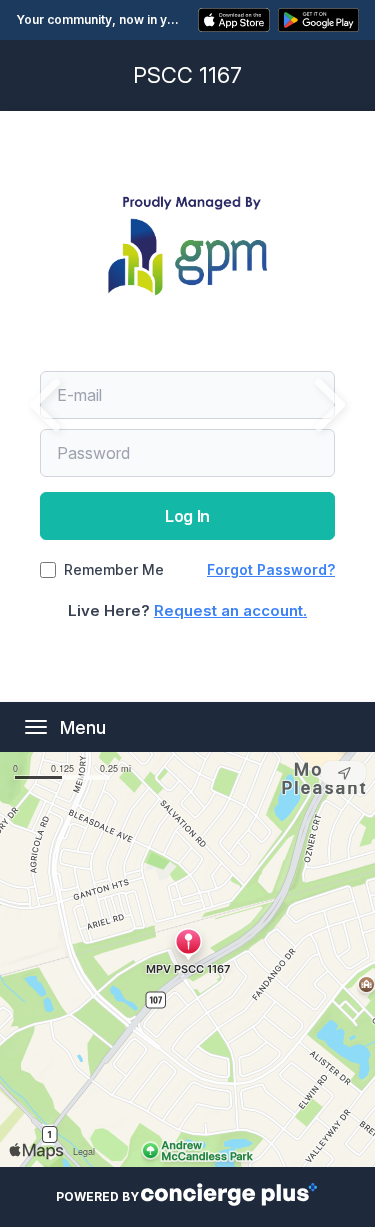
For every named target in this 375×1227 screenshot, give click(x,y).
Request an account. (230, 610)
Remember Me (114, 570)
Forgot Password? (271, 569)
